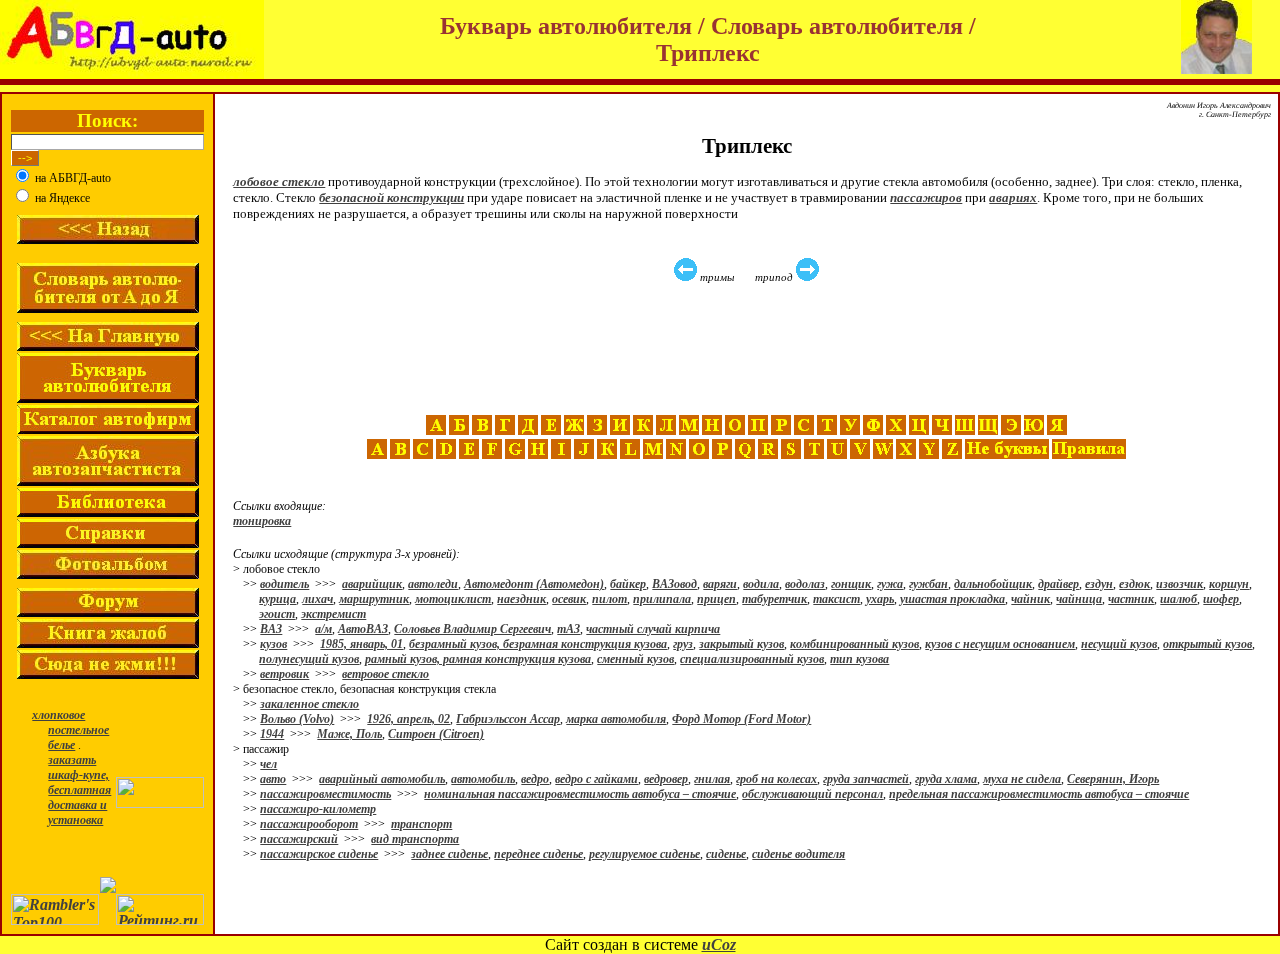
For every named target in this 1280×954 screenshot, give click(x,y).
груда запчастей (866, 779)
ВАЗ (271, 629)
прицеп (716, 599)
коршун (1229, 584)
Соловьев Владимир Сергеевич (472, 629)
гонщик (851, 584)
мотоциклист (453, 599)
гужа (890, 584)
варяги (720, 584)
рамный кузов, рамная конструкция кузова (478, 659)
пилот (609, 599)
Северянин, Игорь (1113, 779)
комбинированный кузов (854, 644)
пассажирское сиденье (319, 854)
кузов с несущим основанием (1000, 644)
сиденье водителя (798, 854)
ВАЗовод (674, 584)
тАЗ (568, 629)
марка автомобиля (616, 719)
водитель (284, 584)
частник (1131, 599)
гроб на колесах (776, 779)
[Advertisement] (749, 349)
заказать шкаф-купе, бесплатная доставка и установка (79, 790)
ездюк (1134, 584)
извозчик (1179, 584)
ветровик (284, 674)
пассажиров (926, 197)
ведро (535, 779)
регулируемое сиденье (644, 854)
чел (268, 764)
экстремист (333, 614)
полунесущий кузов (309, 659)
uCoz (719, 944)
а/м (323, 629)
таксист (836, 599)
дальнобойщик (993, 584)
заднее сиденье (449, 854)
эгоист (277, 614)
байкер (628, 584)
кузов (273, 644)
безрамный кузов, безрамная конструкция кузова (538, 644)
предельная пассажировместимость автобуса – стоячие (1039, 794)
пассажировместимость (325, 794)
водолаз (805, 584)
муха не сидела (1022, 779)
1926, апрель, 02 (408, 719)
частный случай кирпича (653, 629)
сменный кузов (635, 659)
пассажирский (299, 839)
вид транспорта (415, 839)
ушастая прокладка (952, 599)
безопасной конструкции (391, 197)
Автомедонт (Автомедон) (534, 584)
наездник (521, 599)
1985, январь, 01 (361, 644)
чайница (1079, 599)
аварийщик (372, 584)
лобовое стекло (279, 181)
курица (277, 599)
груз (683, 644)
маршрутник (374, 599)
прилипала (662, 599)
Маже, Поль (349, 734)
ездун (1099, 584)
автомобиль (483, 779)
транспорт (421, 824)
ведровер (666, 779)
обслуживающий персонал (812, 794)
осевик (569, 599)
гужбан (928, 584)
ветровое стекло (385, 674)
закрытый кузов (741, 644)
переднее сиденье (538, 854)
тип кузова (859, 659)
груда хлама (946, 779)
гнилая (712, 779)
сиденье (726, 854)
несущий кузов (1119, 644)
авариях (1013, 197)
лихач (317, 599)
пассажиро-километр (318, 809)
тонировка (262, 521)
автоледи (433, 584)
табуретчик (774, 599)
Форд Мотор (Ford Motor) (741, 719)
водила (761, 584)
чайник (1030, 599)
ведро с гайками (596, 779)
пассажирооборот (309, 824)
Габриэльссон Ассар (508, 719)
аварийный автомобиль (382, 779)
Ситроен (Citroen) (436, 734)
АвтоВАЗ (363, 629)
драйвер (1058, 584)
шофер (1221, 599)
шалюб (1178, 599)
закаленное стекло (309, 704)
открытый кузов (1207, 644)
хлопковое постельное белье (70, 730)
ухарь (880, 599)
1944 (272, 734)
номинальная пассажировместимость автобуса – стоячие (580, 794)
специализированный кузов (752, 659)
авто (273, 779)
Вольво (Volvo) (297, 719)
